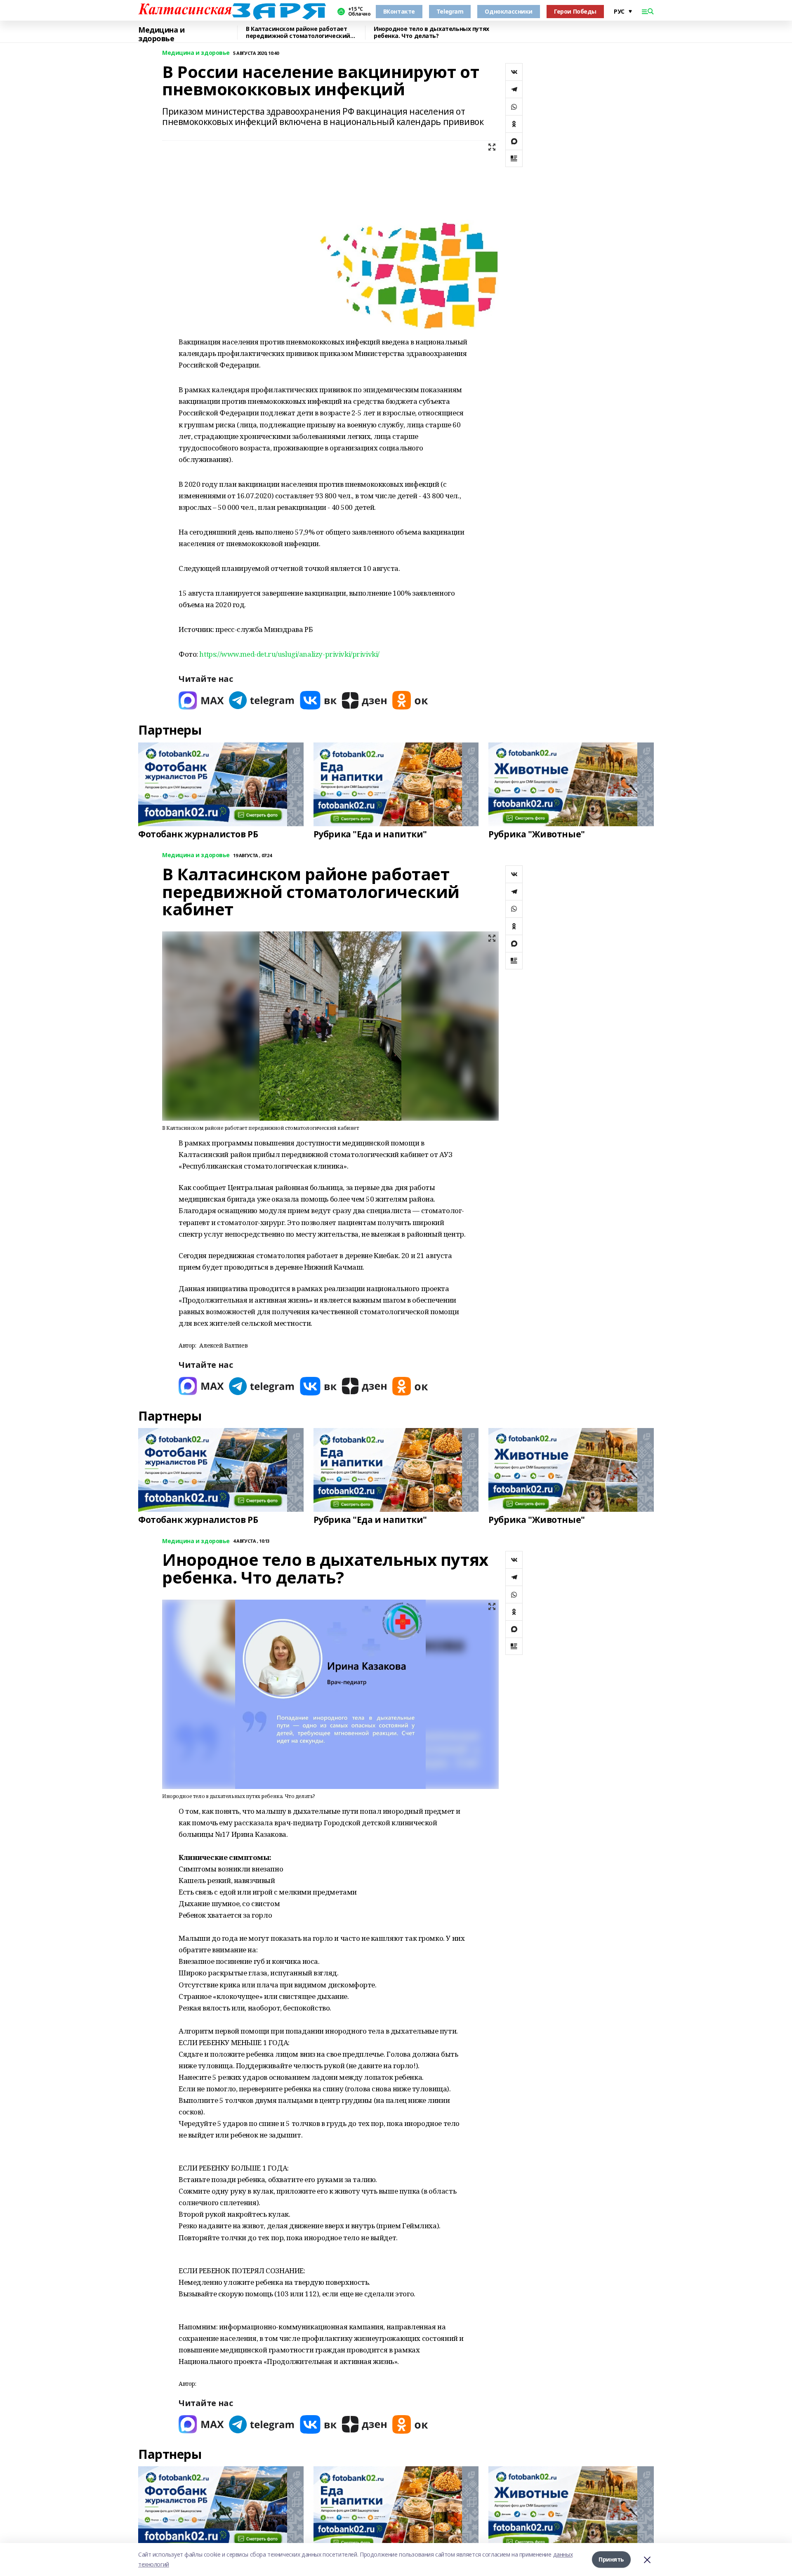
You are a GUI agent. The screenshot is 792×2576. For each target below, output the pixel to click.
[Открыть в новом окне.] (201, 700)
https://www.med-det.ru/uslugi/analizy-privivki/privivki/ (289, 654)
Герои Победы (575, 11)
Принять (611, 2559)
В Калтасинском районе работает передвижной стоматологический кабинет (298, 33)
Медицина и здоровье (161, 34)
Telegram (450, 11)
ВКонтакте (399, 11)
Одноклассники (509, 11)
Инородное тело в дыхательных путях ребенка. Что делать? (431, 33)
